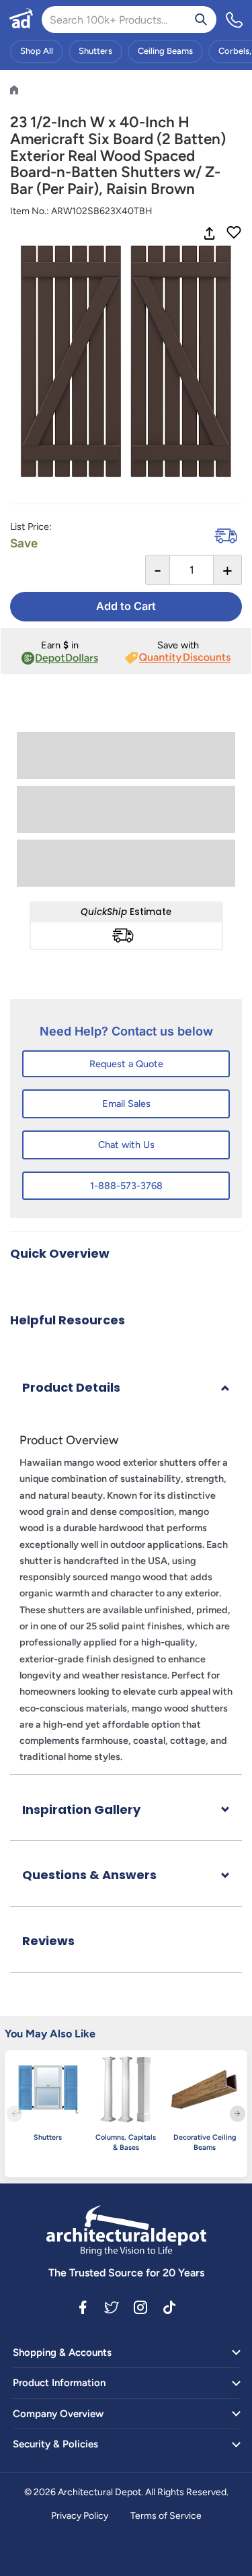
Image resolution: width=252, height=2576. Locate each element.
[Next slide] (238, 2114)
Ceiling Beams (165, 51)
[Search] (201, 20)
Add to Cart (126, 606)
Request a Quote (126, 1064)
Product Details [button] (71, 1387)
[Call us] (235, 20)
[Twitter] (112, 2307)
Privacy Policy (80, 2516)
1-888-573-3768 (126, 1186)
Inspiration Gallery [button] (81, 1809)
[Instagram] (140, 2307)
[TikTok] (169, 2307)
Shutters (95, 51)
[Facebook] (83, 2307)
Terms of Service (166, 2516)
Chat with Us (126, 1145)
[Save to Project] (234, 234)
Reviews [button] (48, 1941)
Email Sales (126, 1104)
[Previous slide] (14, 2114)
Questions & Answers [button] (89, 1875)
